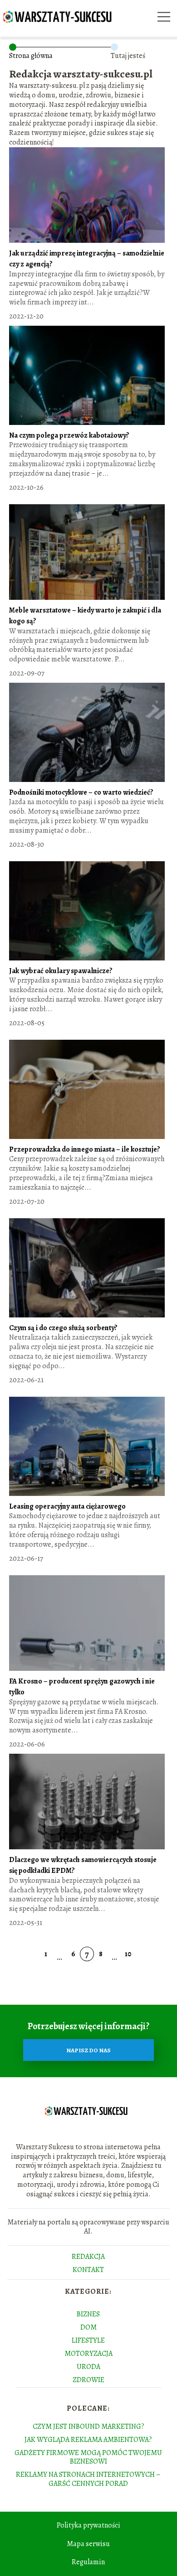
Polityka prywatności (88, 2525)
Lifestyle (88, 2340)
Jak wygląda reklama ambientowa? (88, 2440)
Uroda (88, 2367)
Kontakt (88, 2270)
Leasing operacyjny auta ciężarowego (67, 1506)
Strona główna (31, 56)
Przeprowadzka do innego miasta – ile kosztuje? (85, 1149)
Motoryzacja (88, 2354)
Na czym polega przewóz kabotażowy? (69, 435)
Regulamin (88, 2562)
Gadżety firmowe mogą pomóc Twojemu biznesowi (88, 2457)
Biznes (88, 2314)
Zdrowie (88, 2380)
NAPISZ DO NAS (88, 2050)
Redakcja (88, 2257)
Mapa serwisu (88, 2544)
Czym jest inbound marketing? (88, 2426)
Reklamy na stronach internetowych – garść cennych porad (88, 2479)
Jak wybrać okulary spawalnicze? (61, 971)
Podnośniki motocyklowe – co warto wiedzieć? (81, 792)
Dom (88, 2327)
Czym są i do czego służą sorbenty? (63, 1328)
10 (128, 1954)
